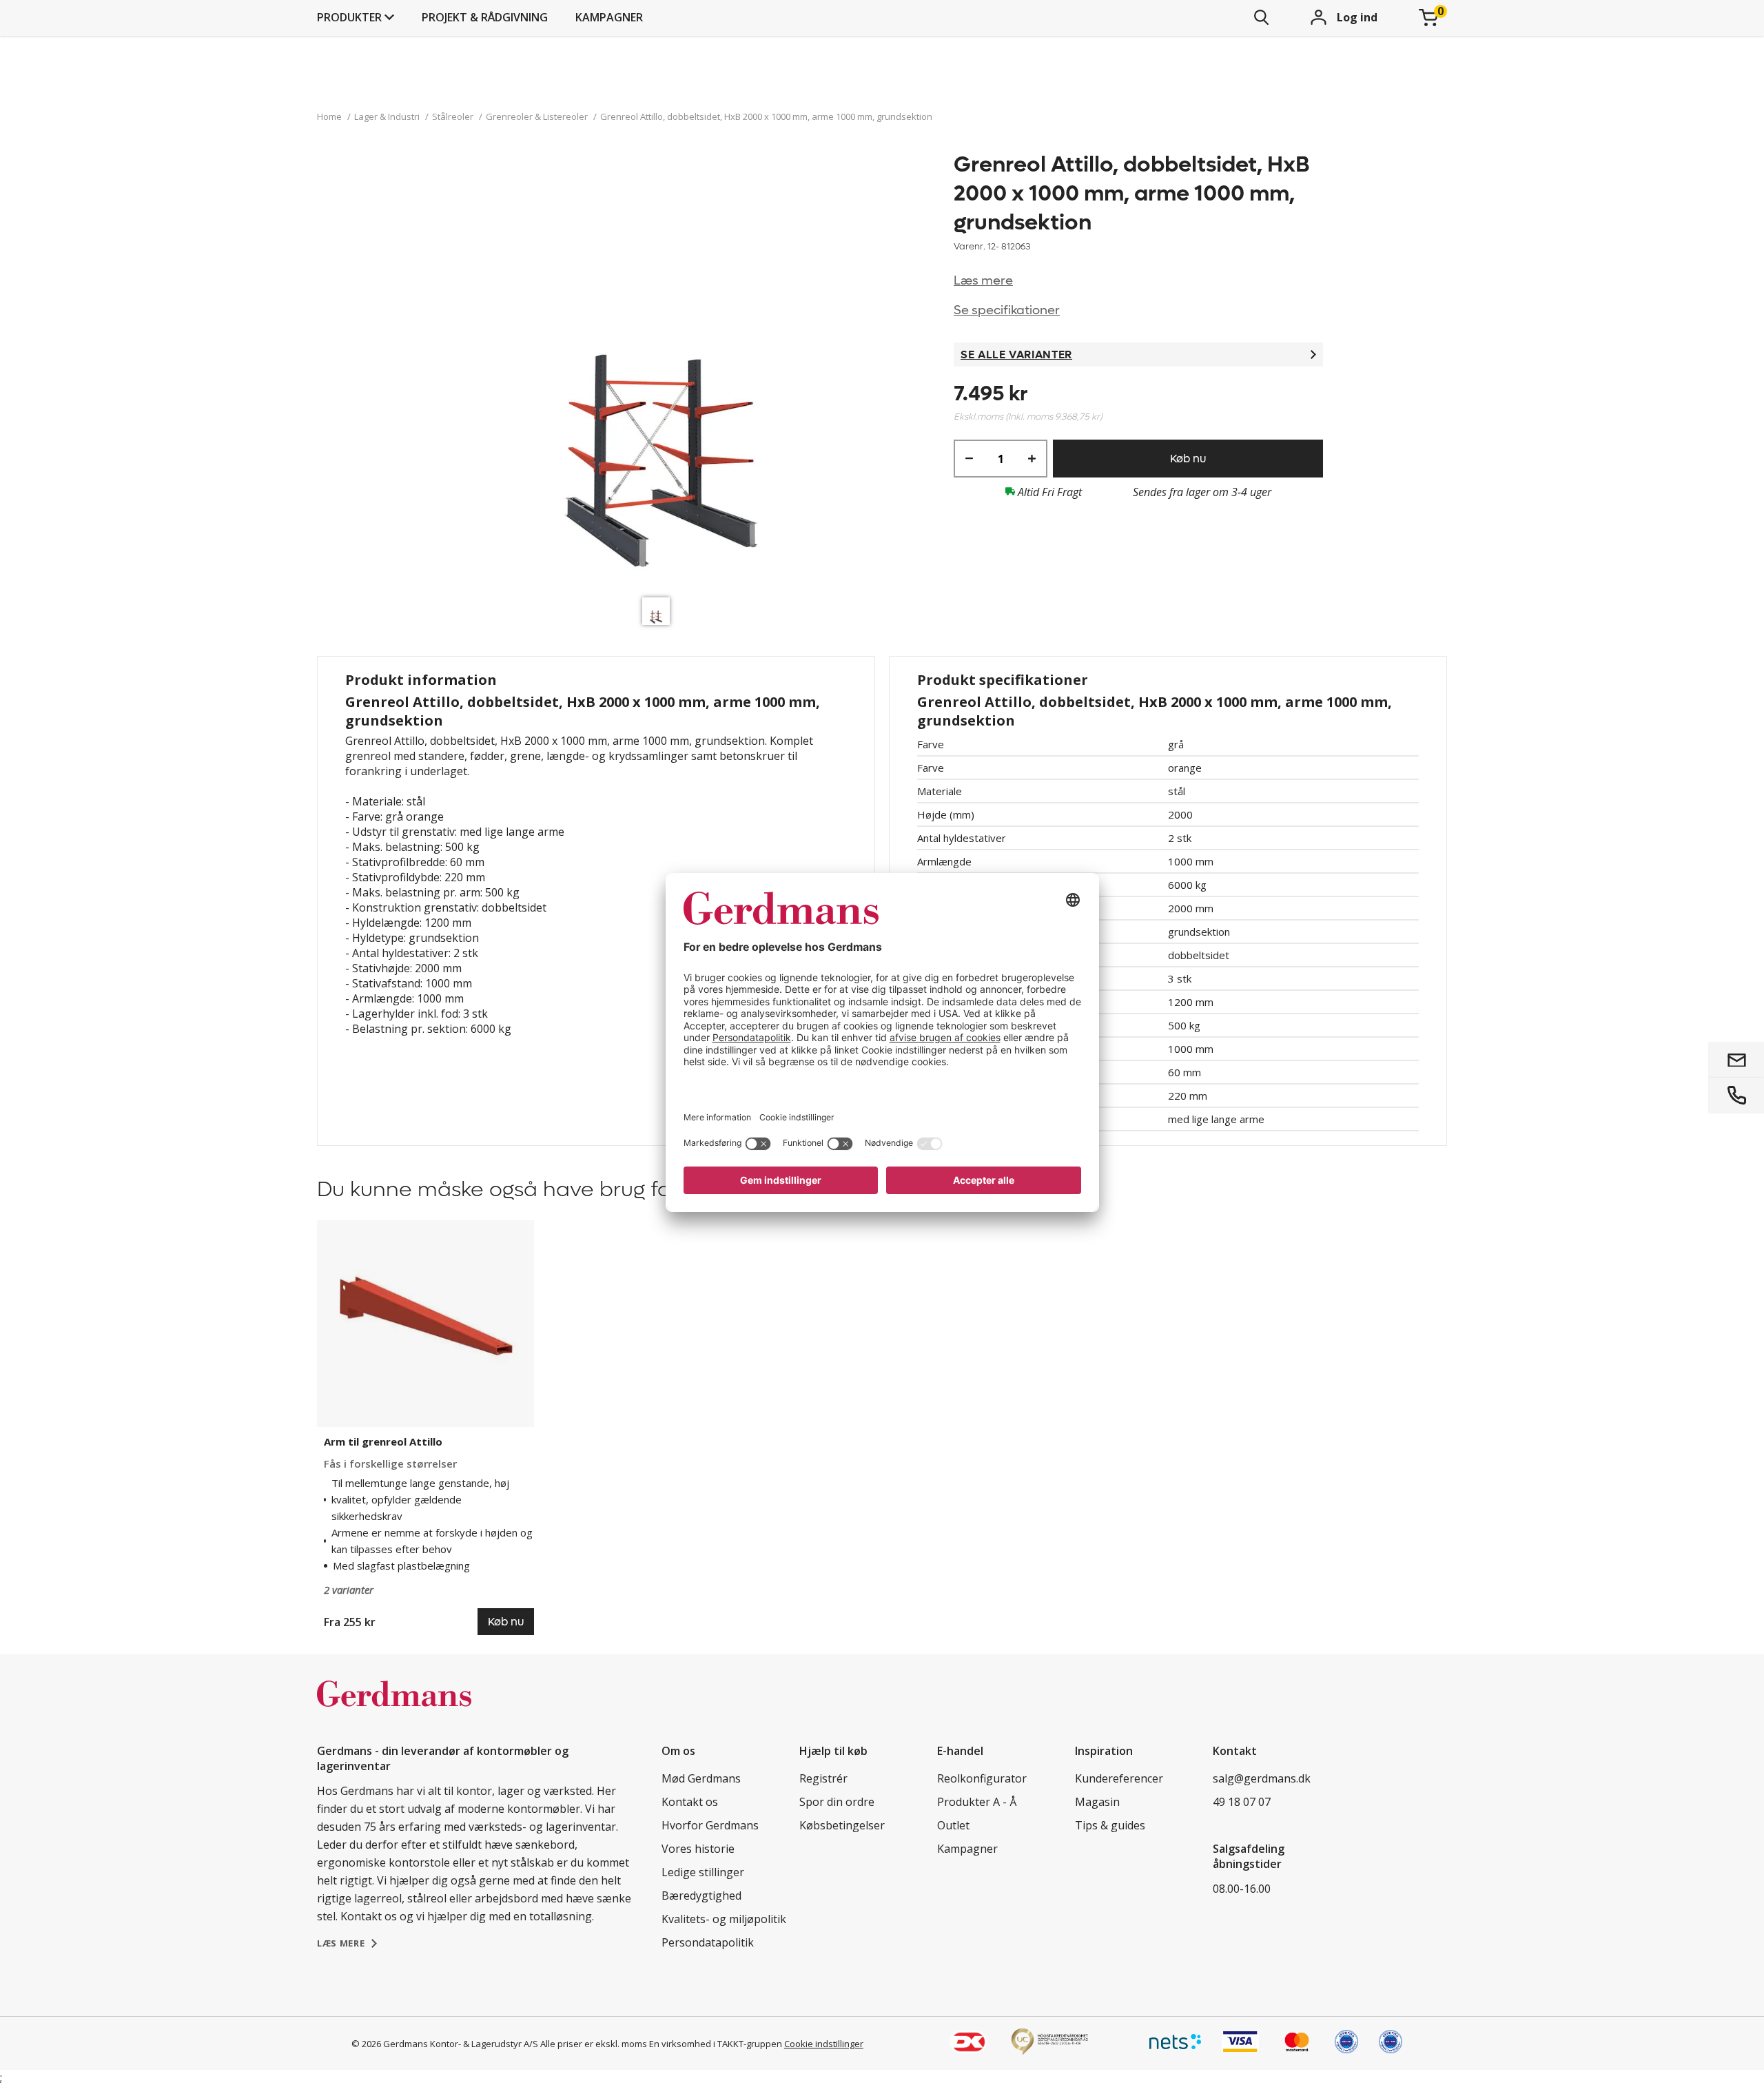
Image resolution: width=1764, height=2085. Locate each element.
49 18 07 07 (1242, 1802)
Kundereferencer (1119, 1778)
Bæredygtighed (701, 1896)
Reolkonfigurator (982, 1778)
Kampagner (609, 17)
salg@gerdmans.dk (1262, 1778)
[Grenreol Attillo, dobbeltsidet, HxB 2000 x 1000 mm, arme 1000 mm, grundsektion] (659, 370)
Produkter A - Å (977, 1802)
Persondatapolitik (708, 1942)
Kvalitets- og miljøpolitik (724, 1919)
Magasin (1097, 1802)
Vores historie (698, 1849)
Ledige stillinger (703, 1872)
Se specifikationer (1007, 310)
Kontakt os (690, 1802)
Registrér (823, 1778)
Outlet (953, 1825)
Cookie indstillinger (824, 2044)
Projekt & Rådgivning (485, 17)
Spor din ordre (837, 1802)
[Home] (394, 1708)
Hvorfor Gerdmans (710, 1825)
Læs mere (983, 281)
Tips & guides (1110, 1825)
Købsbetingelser (842, 1825)
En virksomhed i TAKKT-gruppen (716, 2044)
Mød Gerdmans (701, 1778)
